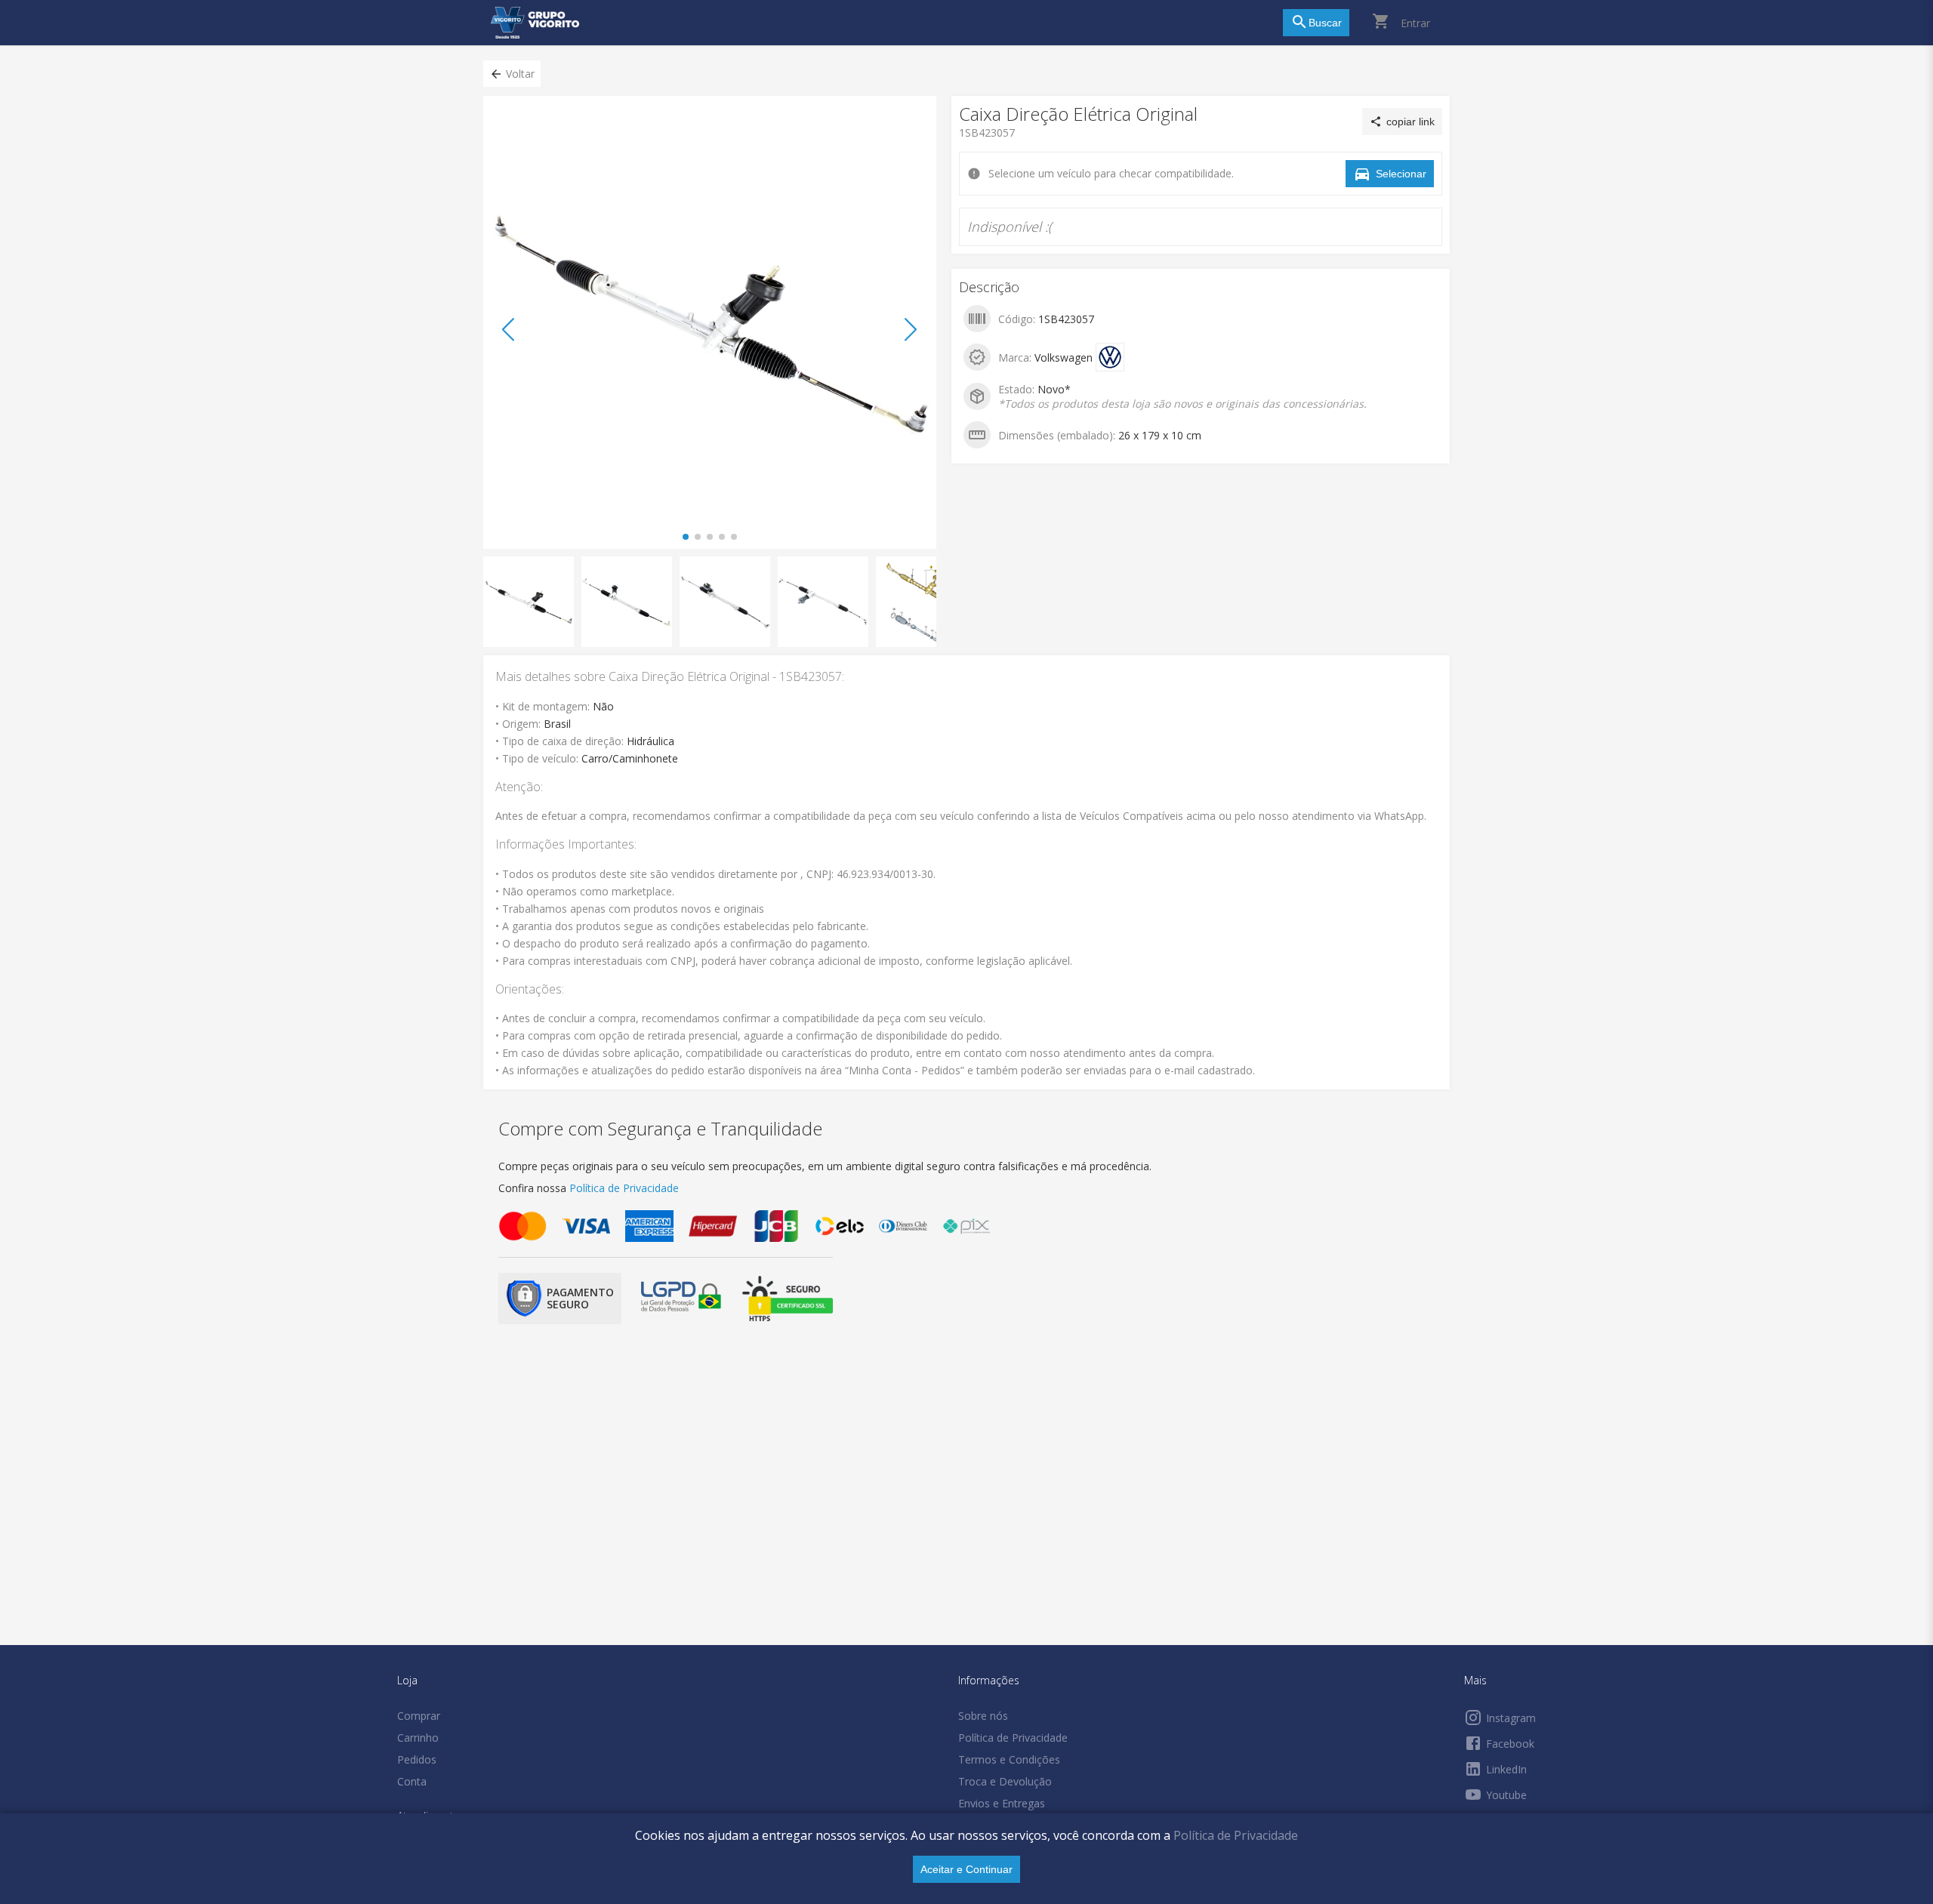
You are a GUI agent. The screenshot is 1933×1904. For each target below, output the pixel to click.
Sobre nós (983, 1716)
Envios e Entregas (1002, 1803)
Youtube (1506, 1795)
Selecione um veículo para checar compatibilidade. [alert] (962, 82)
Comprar (419, 1716)
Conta (412, 1781)
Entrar (1415, 23)
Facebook (1510, 1744)
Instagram (1511, 1718)
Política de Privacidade (1236, 1835)
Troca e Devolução (1005, 1781)
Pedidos (417, 1759)
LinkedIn (1506, 1769)
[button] (512, 74)
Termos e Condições (1009, 1759)
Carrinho (418, 1738)
